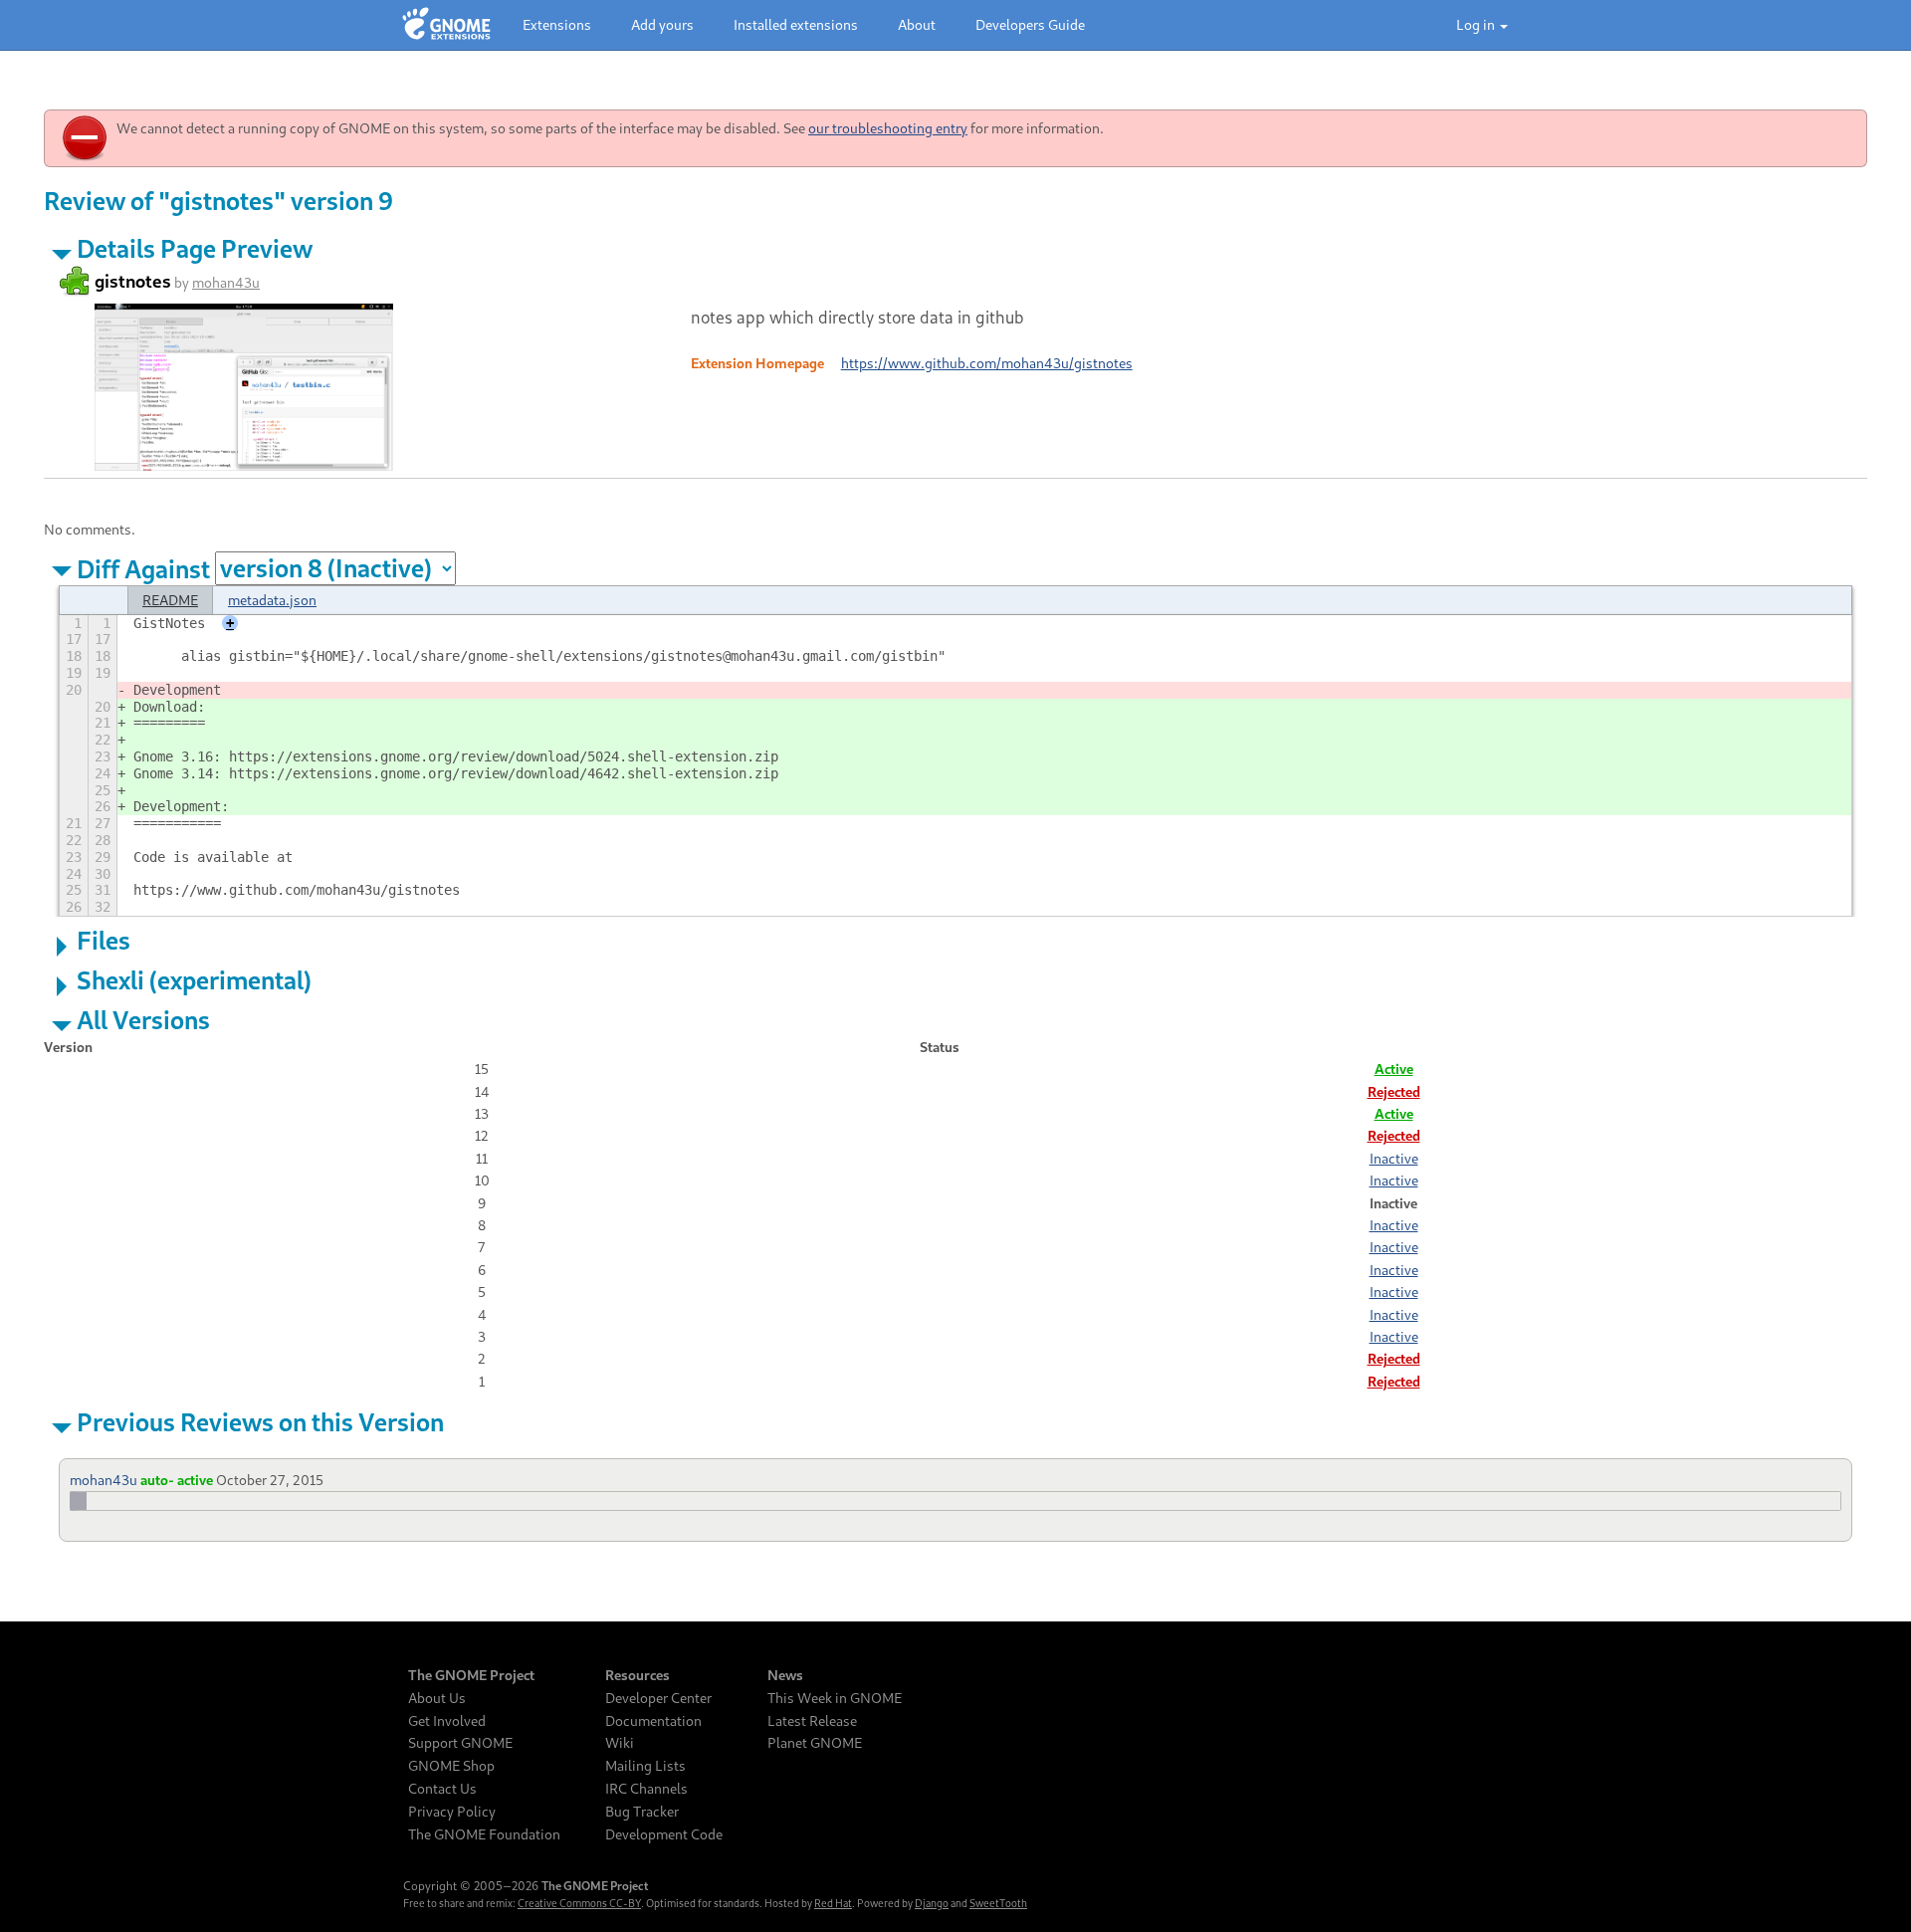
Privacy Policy (452, 1812)
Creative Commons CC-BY (579, 1903)
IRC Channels (646, 1789)
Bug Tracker (642, 1812)
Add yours (662, 24)
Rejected (1394, 1091)
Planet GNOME (815, 1743)
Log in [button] (1477, 24)
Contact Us (442, 1789)
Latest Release (812, 1721)
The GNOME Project (471, 1675)
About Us (437, 1698)
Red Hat (833, 1903)
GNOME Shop (451, 1766)
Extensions (557, 24)
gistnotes (133, 281)
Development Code (664, 1834)
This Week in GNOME (835, 1698)
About (917, 24)
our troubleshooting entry (888, 128)
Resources (637, 1675)
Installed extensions (796, 24)
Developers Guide (1030, 24)
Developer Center (658, 1698)
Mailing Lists (645, 1766)
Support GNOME (460, 1743)
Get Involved (447, 1721)
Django (932, 1903)
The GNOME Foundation (484, 1834)
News (785, 1675)
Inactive (1394, 1158)
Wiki (620, 1743)
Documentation (653, 1721)
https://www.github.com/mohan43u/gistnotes (987, 363)
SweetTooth (998, 1903)
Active (1394, 1069)
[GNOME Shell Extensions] (446, 25)
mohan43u (226, 282)
